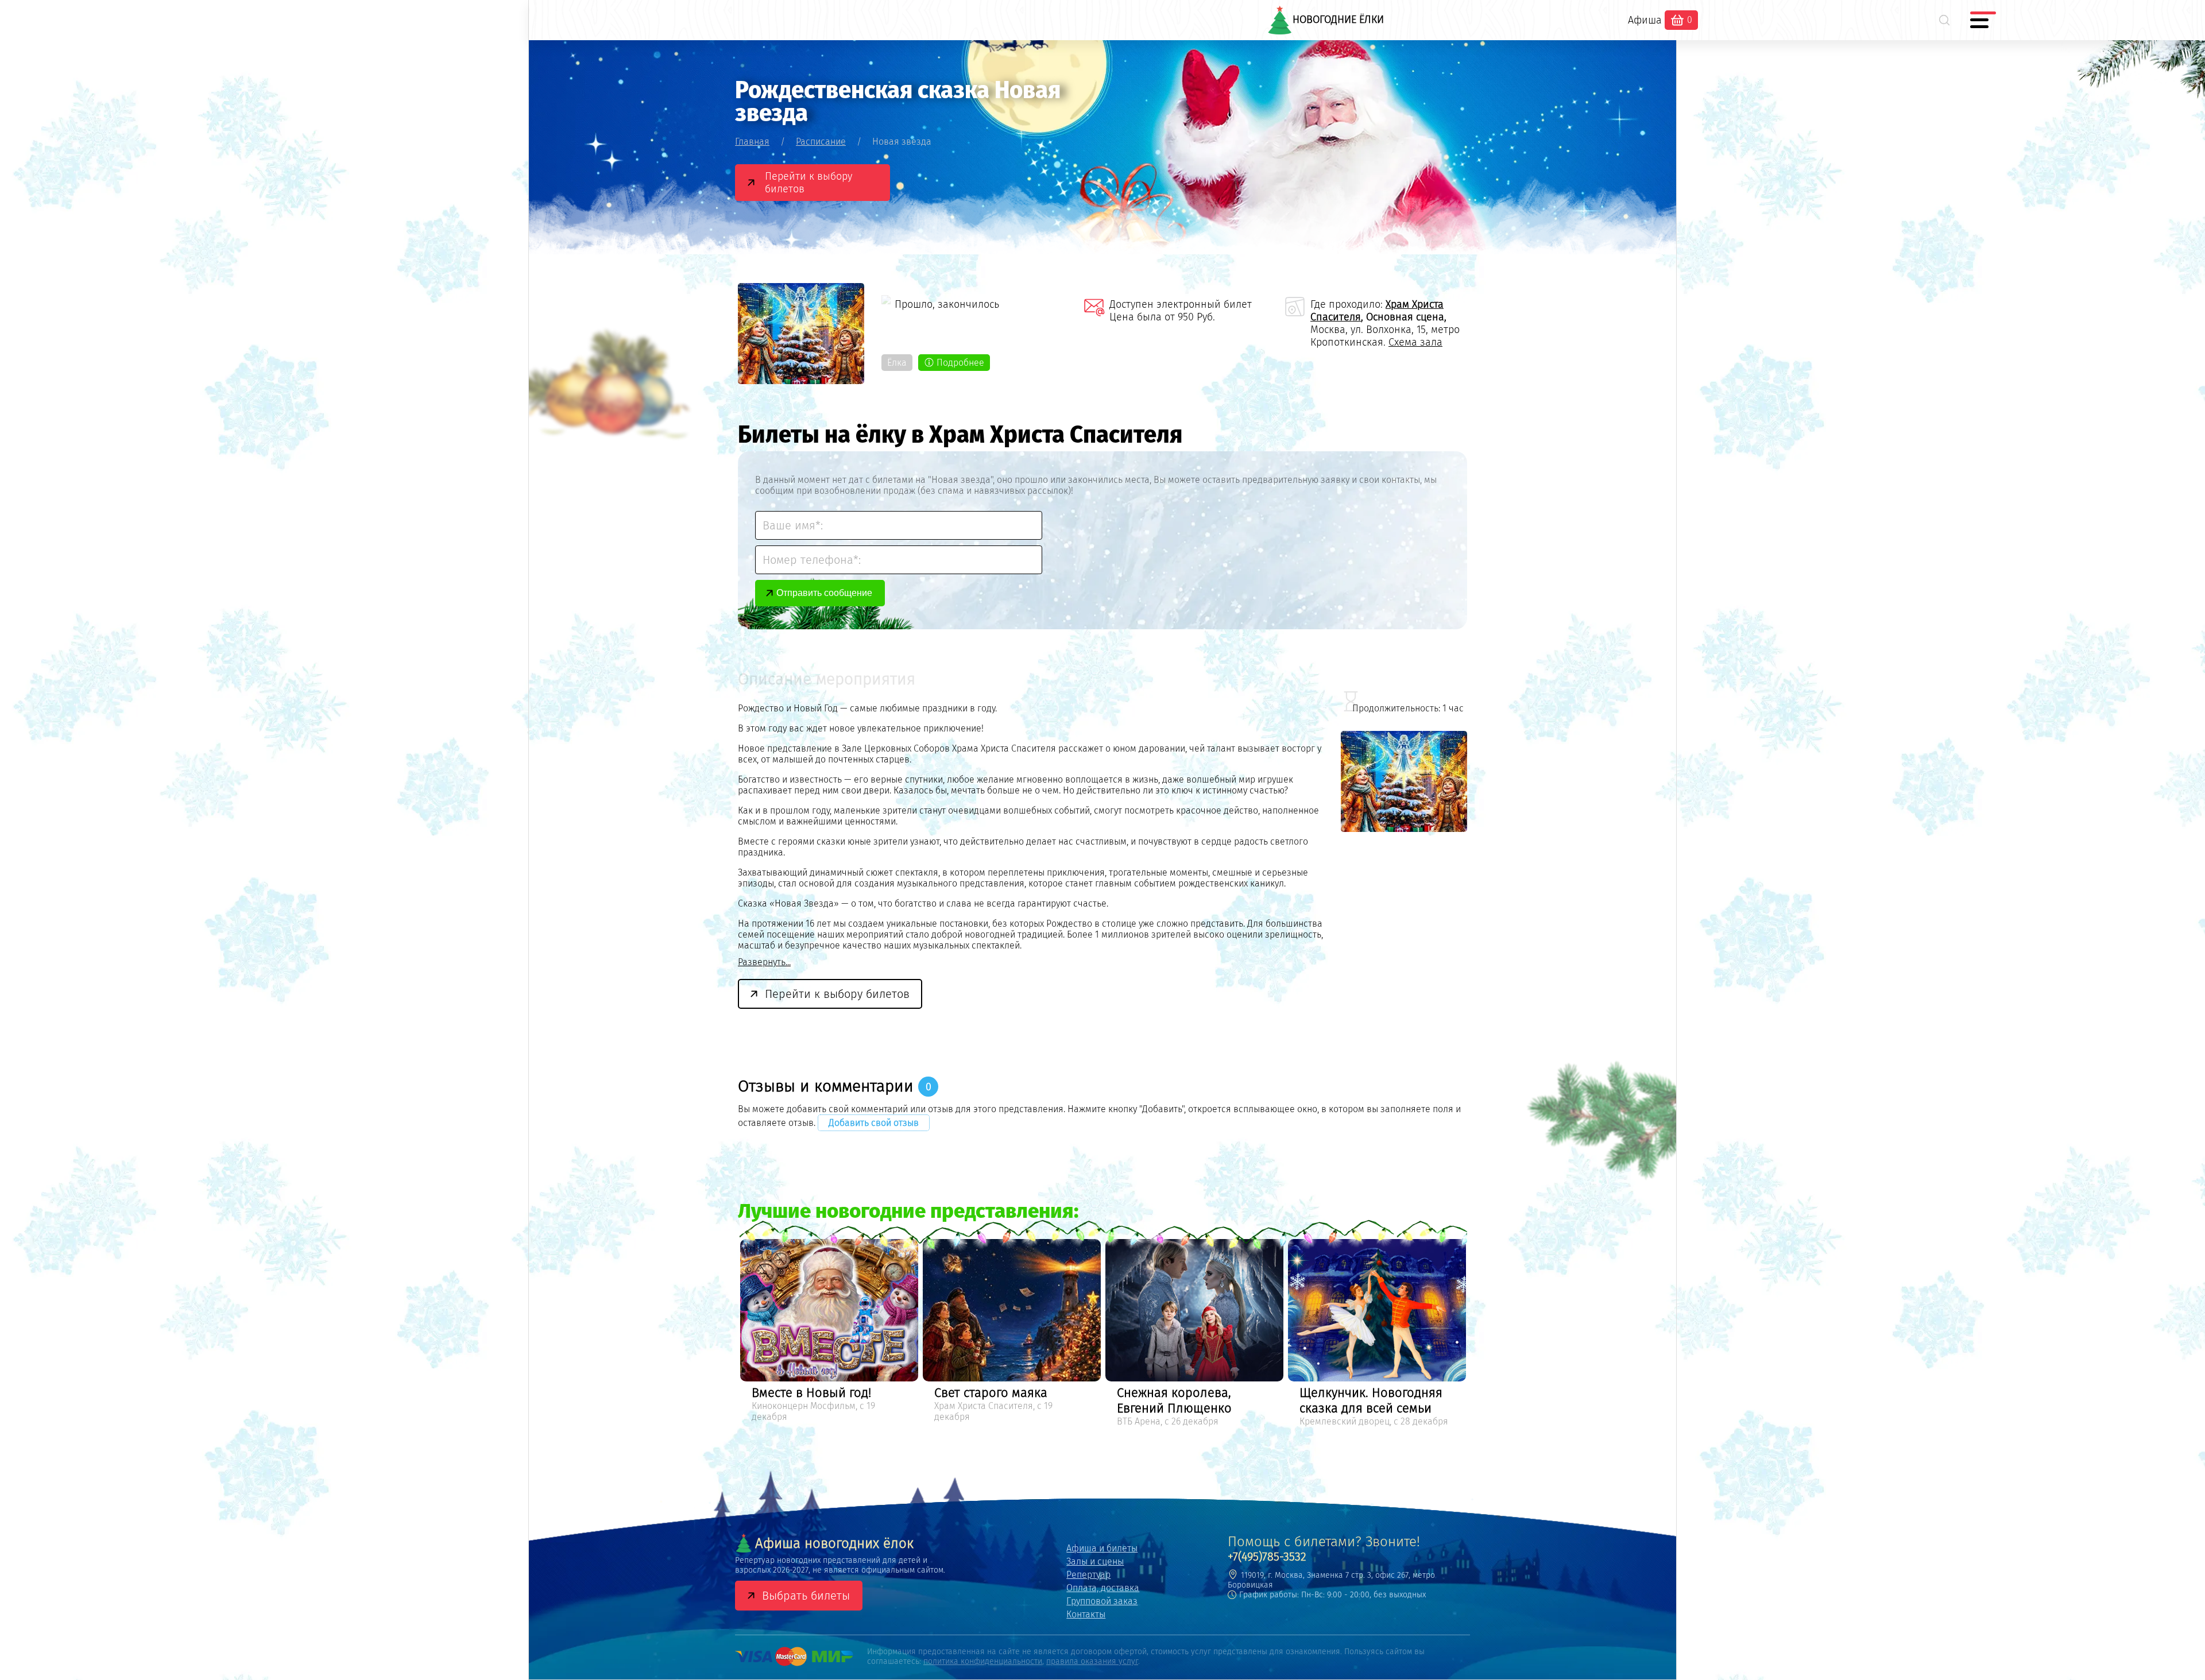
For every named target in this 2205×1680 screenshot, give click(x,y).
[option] (829, 1335)
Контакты (1086, 1614)
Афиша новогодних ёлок (834, 1543)
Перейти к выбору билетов (808, 183)
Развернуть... (764, 962)
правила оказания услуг (1092, 1661)
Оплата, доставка (1103, 1588)
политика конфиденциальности (983, 1661)
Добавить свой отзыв (874, 1123)
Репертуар (1088, 1575)
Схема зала (1415, 342)
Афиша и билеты (1102, 1548)
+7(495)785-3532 (1267, 1557)
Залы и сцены (1095, 1561)
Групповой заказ (1102, 1601)
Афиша (1645, 20)
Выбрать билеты (806, 1596)
